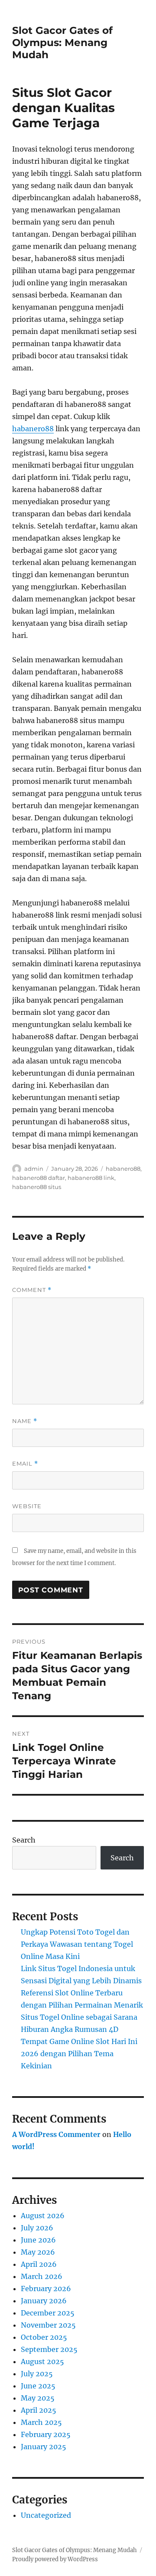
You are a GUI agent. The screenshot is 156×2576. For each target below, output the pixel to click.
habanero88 (33, 429)
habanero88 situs (37, 1187)
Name (25, 1421)
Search (24, 1840)
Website (27, 1506)
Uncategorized (46, 2515)
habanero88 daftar (39, 1178)
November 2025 (48, 2325)
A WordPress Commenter (56, 2134)
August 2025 (42, 2361)
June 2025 (38, 2386)
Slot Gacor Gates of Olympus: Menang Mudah (62, 43)
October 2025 (44, 2337)
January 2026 (44, 2301)
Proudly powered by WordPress (55, 2559)
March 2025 (41, 2422)
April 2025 (39, 2410)
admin (34, 1169)
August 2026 (43, 2216)
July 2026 (37, 2228)
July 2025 (37, 2374)
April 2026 (39, 2264)
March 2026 (42, 2276)
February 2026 (46, 2289)
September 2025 (49, 2349)
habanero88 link (91, 1178)
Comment (32, 1290)
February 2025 (46, 2434)
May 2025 (38, 2398)
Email (25, 1464)
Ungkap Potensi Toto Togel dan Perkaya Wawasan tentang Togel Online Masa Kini (77, 1944)
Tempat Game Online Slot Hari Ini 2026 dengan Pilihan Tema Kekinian (79, 2054)
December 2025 (48, 2313)
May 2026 (38, 2252)
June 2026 (38, 2240)
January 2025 (44, 2447)
